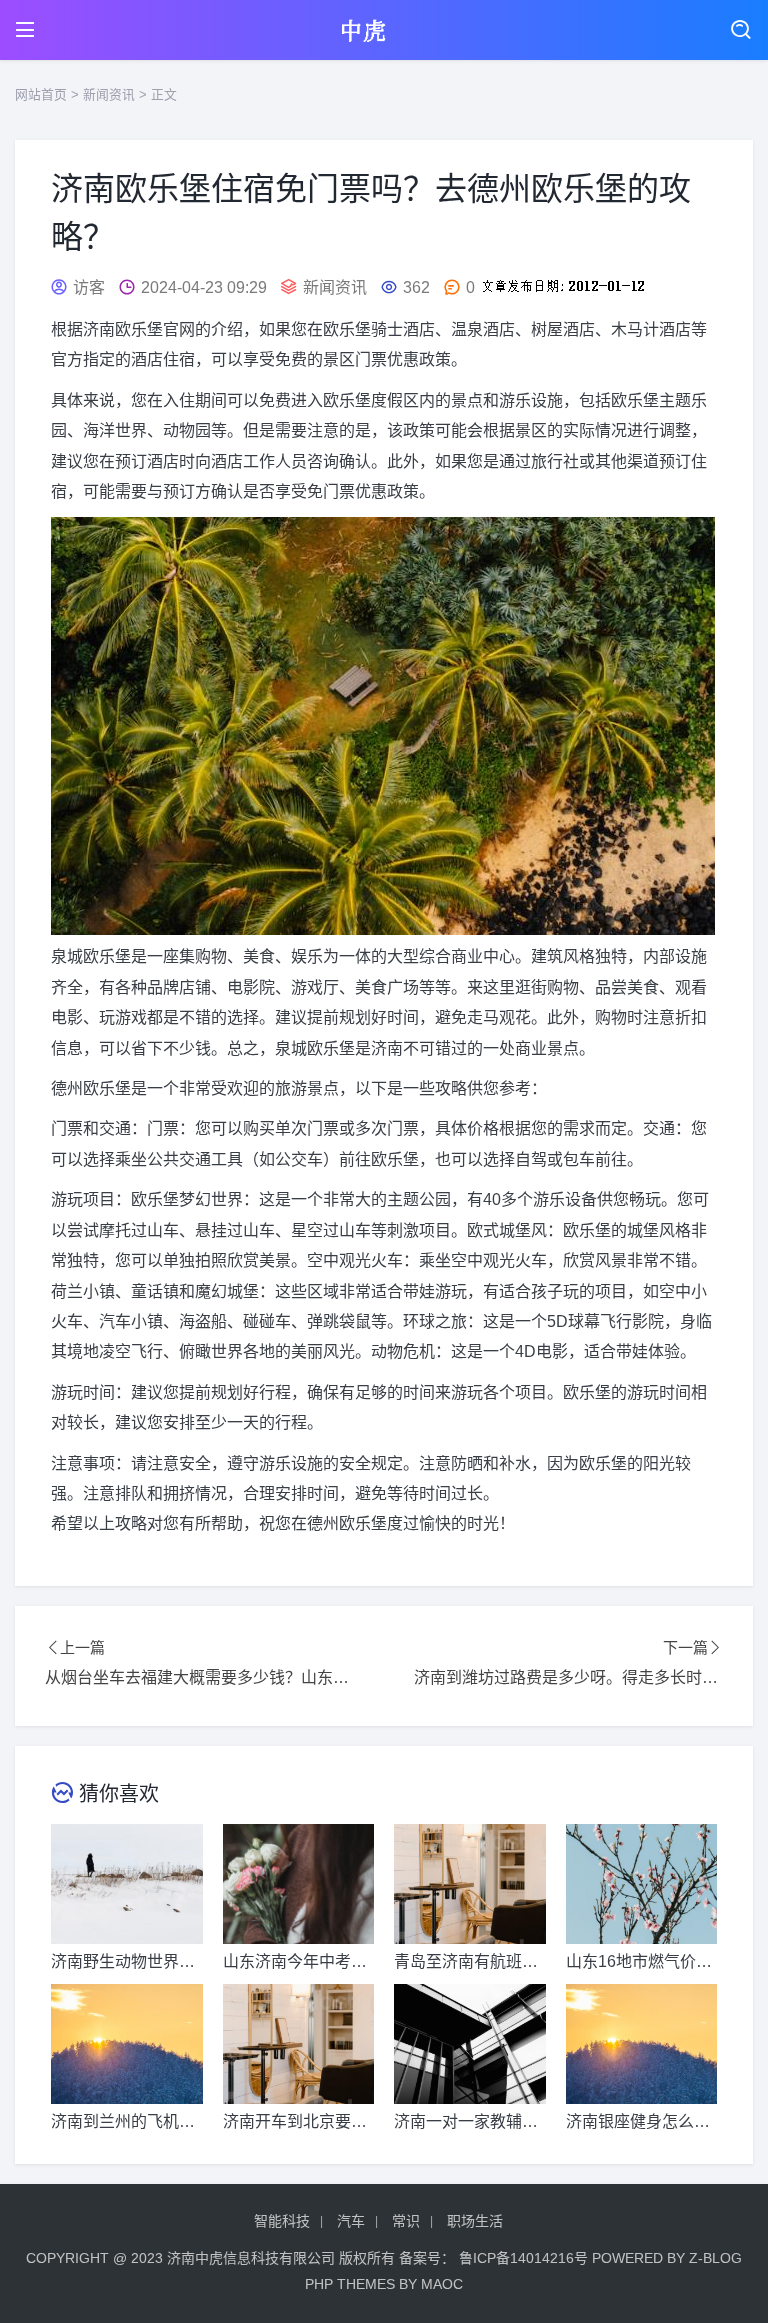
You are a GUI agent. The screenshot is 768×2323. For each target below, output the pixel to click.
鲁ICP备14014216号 (523, 2258)
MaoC (442, 2284)
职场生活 (475, 2221)
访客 (89, 287)
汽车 (351, 2221)
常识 (406, 2221)
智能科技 (282, 2221)
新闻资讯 (109, 94)
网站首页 (41, 94)
